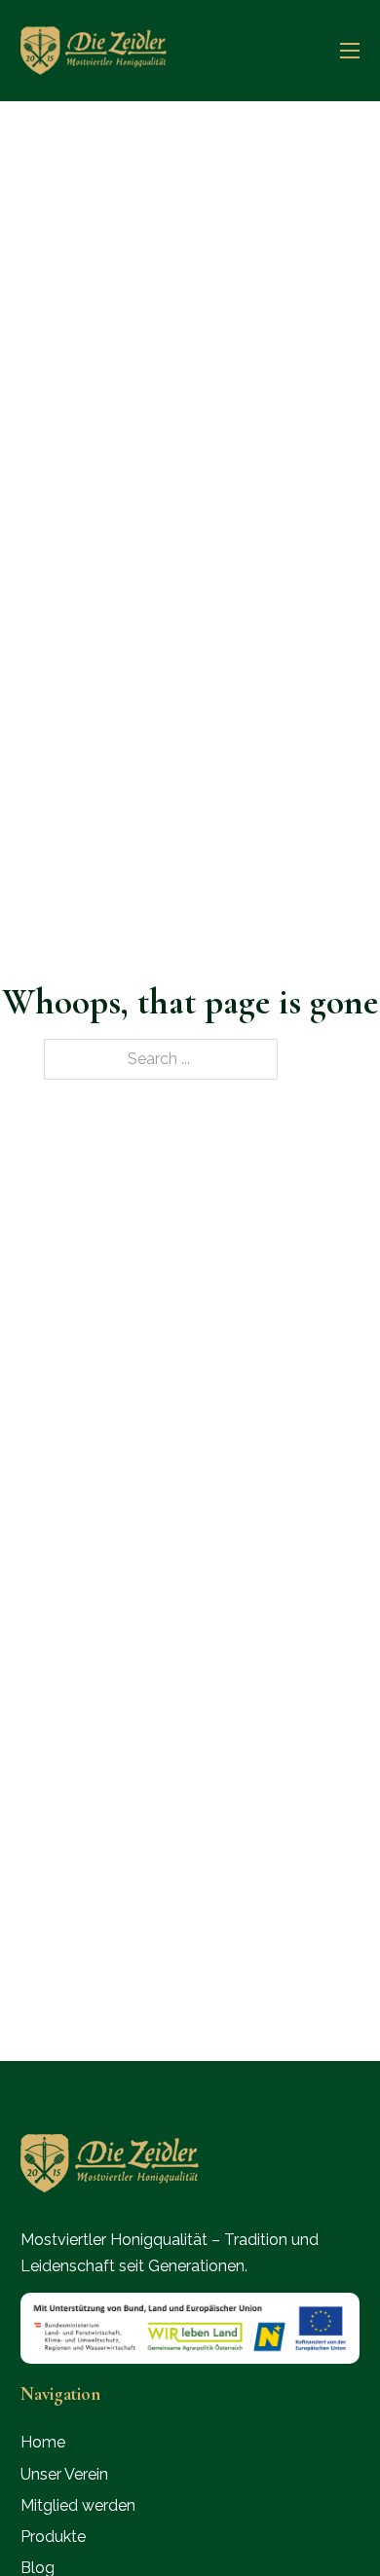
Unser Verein (64, 2474)
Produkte (53, 2537)
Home (43, 2442)
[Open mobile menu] (350, 51)
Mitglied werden (78, 2505)
